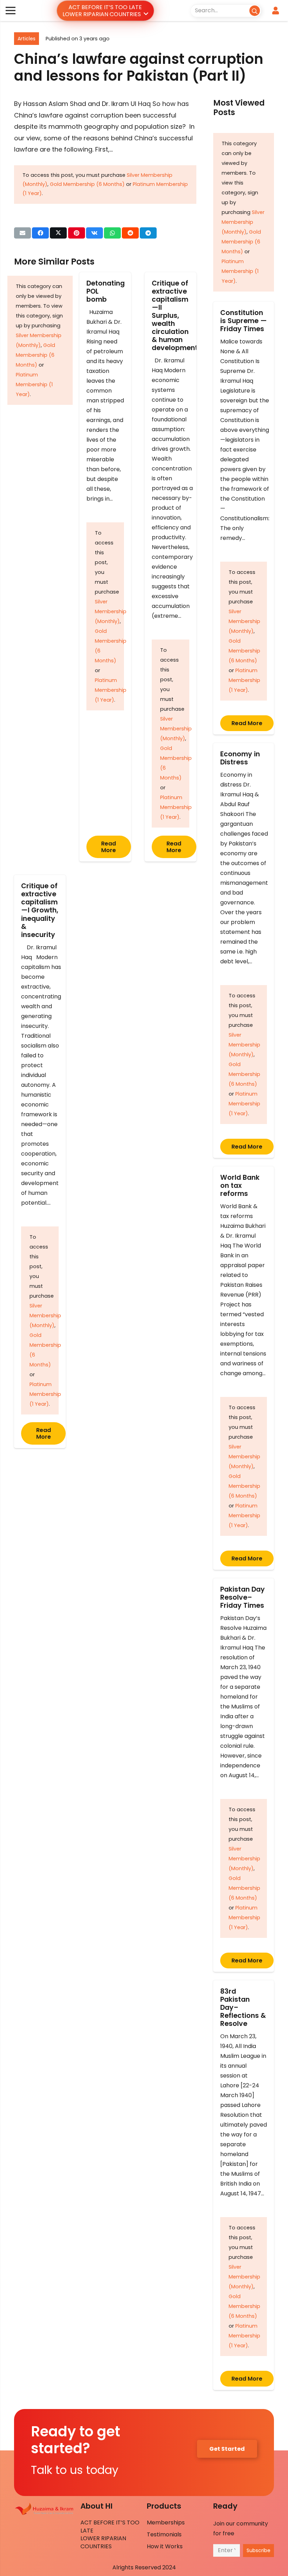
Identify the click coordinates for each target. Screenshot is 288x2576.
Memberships (166, 2523)
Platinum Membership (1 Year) (34, 384)
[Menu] (11, 11)
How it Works (165, 2546)
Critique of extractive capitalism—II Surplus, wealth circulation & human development (175, 316)
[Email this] (22, 233)
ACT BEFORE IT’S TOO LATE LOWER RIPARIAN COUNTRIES (110, 2534)
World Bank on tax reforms (240, 1186)
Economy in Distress (240, 758)
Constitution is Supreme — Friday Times (244, 321)
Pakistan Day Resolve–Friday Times (243, 1597)
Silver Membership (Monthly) (111, 611)
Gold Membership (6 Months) (87, 184)
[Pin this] (77, 233)
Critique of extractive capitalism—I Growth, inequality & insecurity (40, 910)
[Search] (254, 10)
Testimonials (164, 2534)
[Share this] (40, 233)
